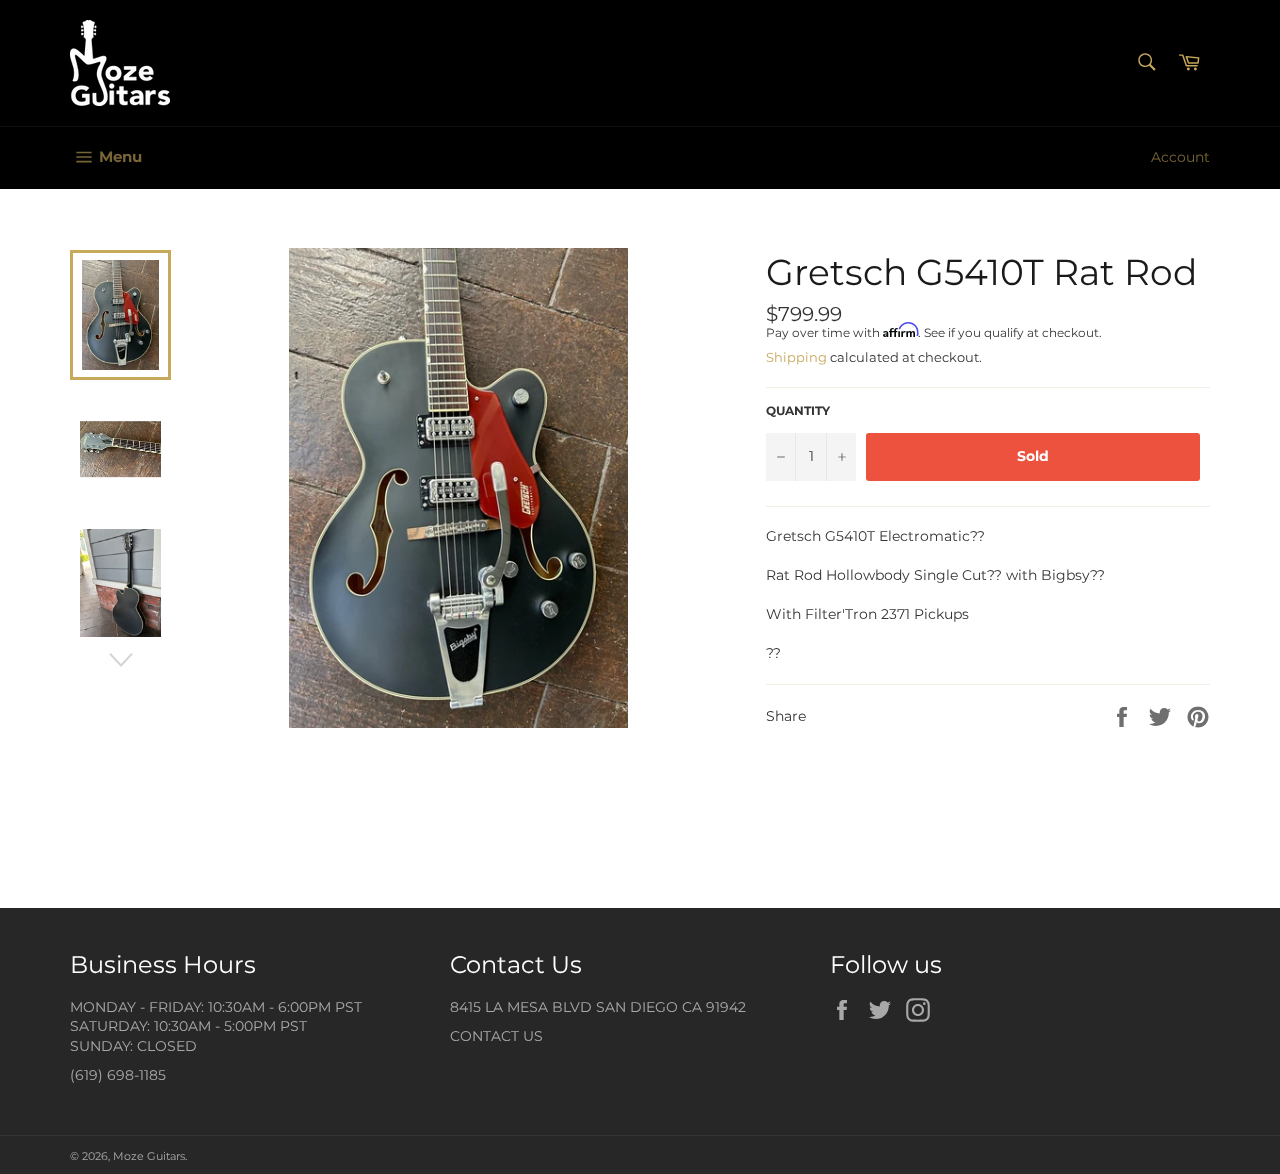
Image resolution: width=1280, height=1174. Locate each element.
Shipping (796, 357)
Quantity (798, 410)
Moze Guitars (149, 1156)
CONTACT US (496, 1036)
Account (1180, 157)
